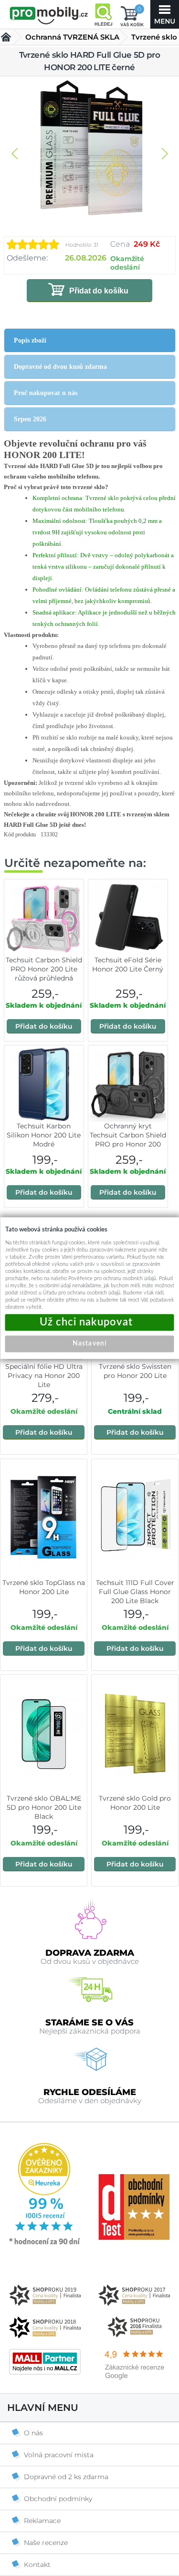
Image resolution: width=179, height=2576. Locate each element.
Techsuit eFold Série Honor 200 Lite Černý (128, 965)
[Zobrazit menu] (165, 14)
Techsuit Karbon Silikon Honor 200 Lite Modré (44, 1135)
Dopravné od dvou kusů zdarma (60, 367)
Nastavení (89, 1344)
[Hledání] (103, 14)
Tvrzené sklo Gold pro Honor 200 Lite (135, 1803)
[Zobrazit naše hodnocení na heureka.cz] (45, 2244)
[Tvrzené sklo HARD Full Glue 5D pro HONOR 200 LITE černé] (90, 149)
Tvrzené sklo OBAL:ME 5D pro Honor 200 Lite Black (44, 1807)
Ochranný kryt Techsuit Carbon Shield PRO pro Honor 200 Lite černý (128, 1140)
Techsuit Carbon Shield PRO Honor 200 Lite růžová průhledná (44, 969)
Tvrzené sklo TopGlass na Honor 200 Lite (44, 1587)
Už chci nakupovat (90, 1322)
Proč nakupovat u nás (46, 393)
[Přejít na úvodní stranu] (49, 15)
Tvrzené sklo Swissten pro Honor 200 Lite (135, 1371)
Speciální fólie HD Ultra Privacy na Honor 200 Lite (44, 1376)
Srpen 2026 (30, 419)
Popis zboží (30, 340)
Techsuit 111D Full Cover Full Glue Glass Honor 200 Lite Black (135, 1592)
